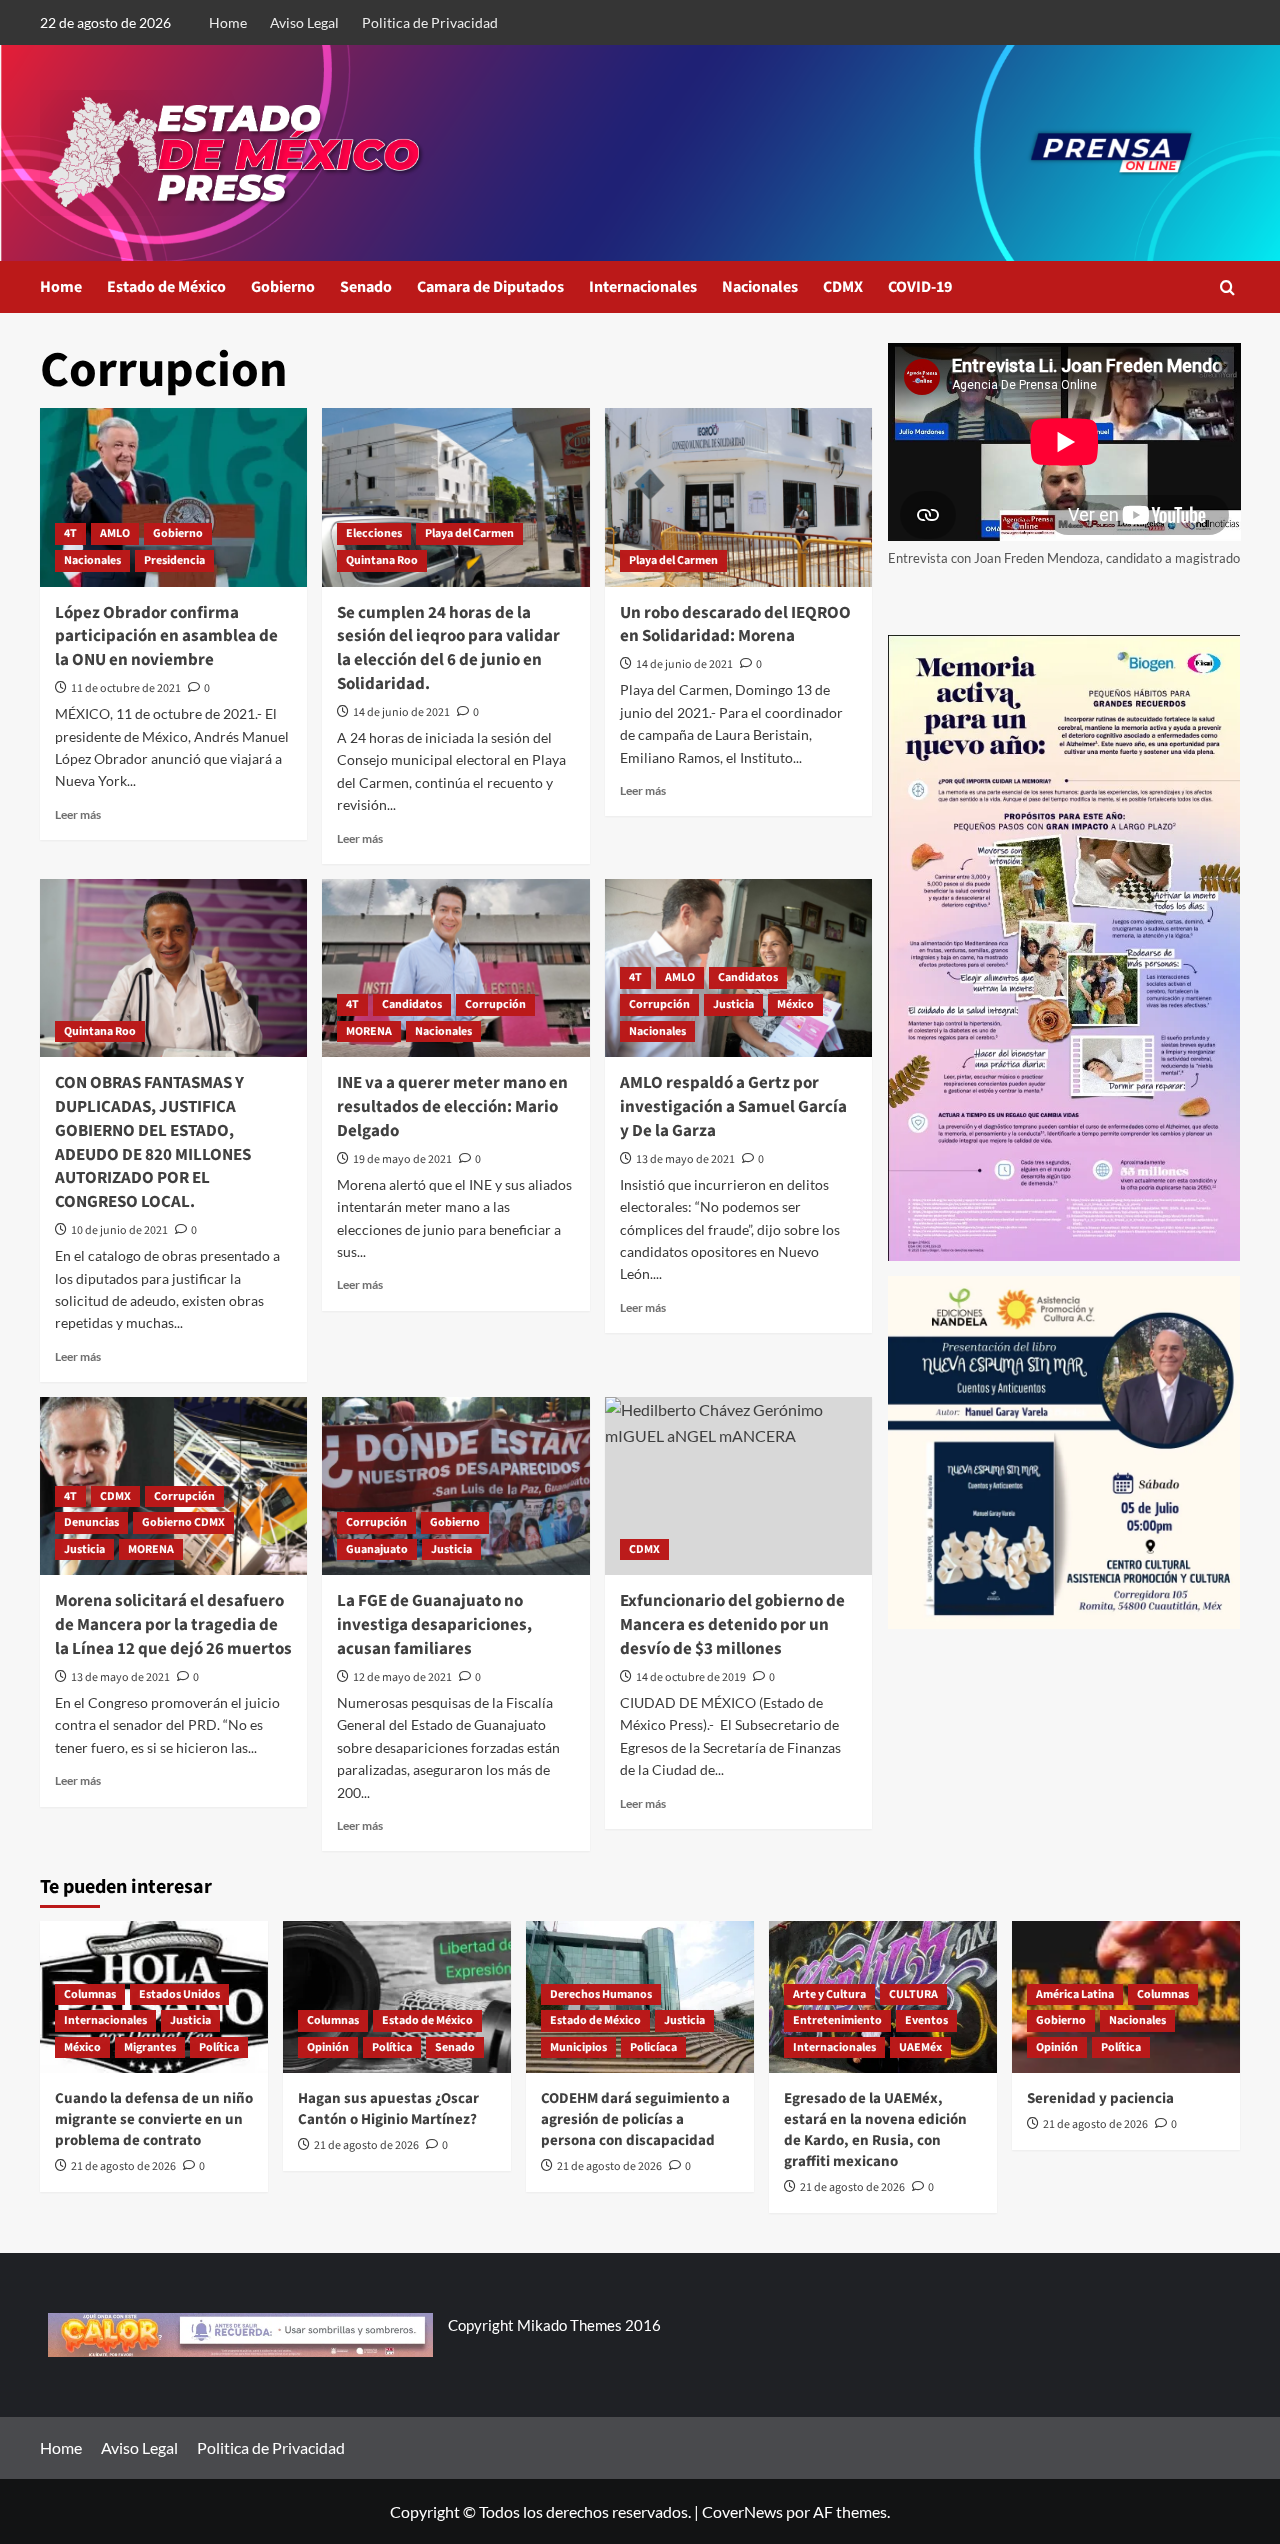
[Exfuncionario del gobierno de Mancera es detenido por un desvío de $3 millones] (738, 1486)
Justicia (733, 1004)
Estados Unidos (179, 1994)
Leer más (78, 814)
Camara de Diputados (490, 287)
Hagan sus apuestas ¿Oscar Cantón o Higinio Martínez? (388, 2109)
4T (70, 533)
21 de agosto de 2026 (123, 2166)
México (795, 1004)
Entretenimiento (837, 2020)
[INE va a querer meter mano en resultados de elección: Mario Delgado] (455, 968)
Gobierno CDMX (183, 1522)
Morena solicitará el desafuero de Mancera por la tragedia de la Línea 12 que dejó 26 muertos (173, 1625)
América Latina (1075, 1994)
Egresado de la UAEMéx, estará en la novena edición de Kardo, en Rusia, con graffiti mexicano (875, 2130)
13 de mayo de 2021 (685, 1159)
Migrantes (150, 2047)
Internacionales (643, 287)
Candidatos (412, 1004)
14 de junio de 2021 (401, 712)
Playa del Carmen (469, 533)
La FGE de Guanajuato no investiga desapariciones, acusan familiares (434, 1625)
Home (228, 22)
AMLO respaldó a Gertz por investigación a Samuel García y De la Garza (733, 1107)
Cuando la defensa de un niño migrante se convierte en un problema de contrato (154, 2119)
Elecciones (374, 533)
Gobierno (283, 287)
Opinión (328, 2047)
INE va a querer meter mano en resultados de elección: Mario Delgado (452, 1107)
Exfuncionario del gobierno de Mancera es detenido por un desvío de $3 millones (732, 1625)
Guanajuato (377, 1549)
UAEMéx (920, 2047)
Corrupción (495, 1004)
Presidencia (174, 560)
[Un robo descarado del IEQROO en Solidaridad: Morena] (738, 497)
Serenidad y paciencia (1100, 2098)
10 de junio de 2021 (119, 1230)
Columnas (90, 1994)
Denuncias (91, 1522)
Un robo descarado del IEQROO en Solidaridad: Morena (735, 625)
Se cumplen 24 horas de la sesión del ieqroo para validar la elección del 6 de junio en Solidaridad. (448, 648)
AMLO (115, 533)
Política (219, 2047)
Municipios (578, 2047)
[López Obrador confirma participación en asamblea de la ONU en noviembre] (173, 497)
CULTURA (913, 1994)
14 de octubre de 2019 (691, 1677)
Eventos (926, 2020)
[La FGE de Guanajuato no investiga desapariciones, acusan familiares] (455, 1486)
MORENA (369, 1031)
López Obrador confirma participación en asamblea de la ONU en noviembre (166, 637)
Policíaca (653, 2047)
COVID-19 (920, 287)
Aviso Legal (304, 22)
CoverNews (742, 2511)
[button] (1227, 287)
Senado (366, 287)
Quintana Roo (382, 560)
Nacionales (760, 287)
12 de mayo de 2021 (402, 1677)
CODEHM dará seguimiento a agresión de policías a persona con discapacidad (635, 2119)
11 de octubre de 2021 (126, 688)
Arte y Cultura (829, 1994)
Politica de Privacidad (430, 22)
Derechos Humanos (601, 1994)
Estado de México (166, 287)
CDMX (843, 287)
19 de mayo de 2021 (402, 1159)
